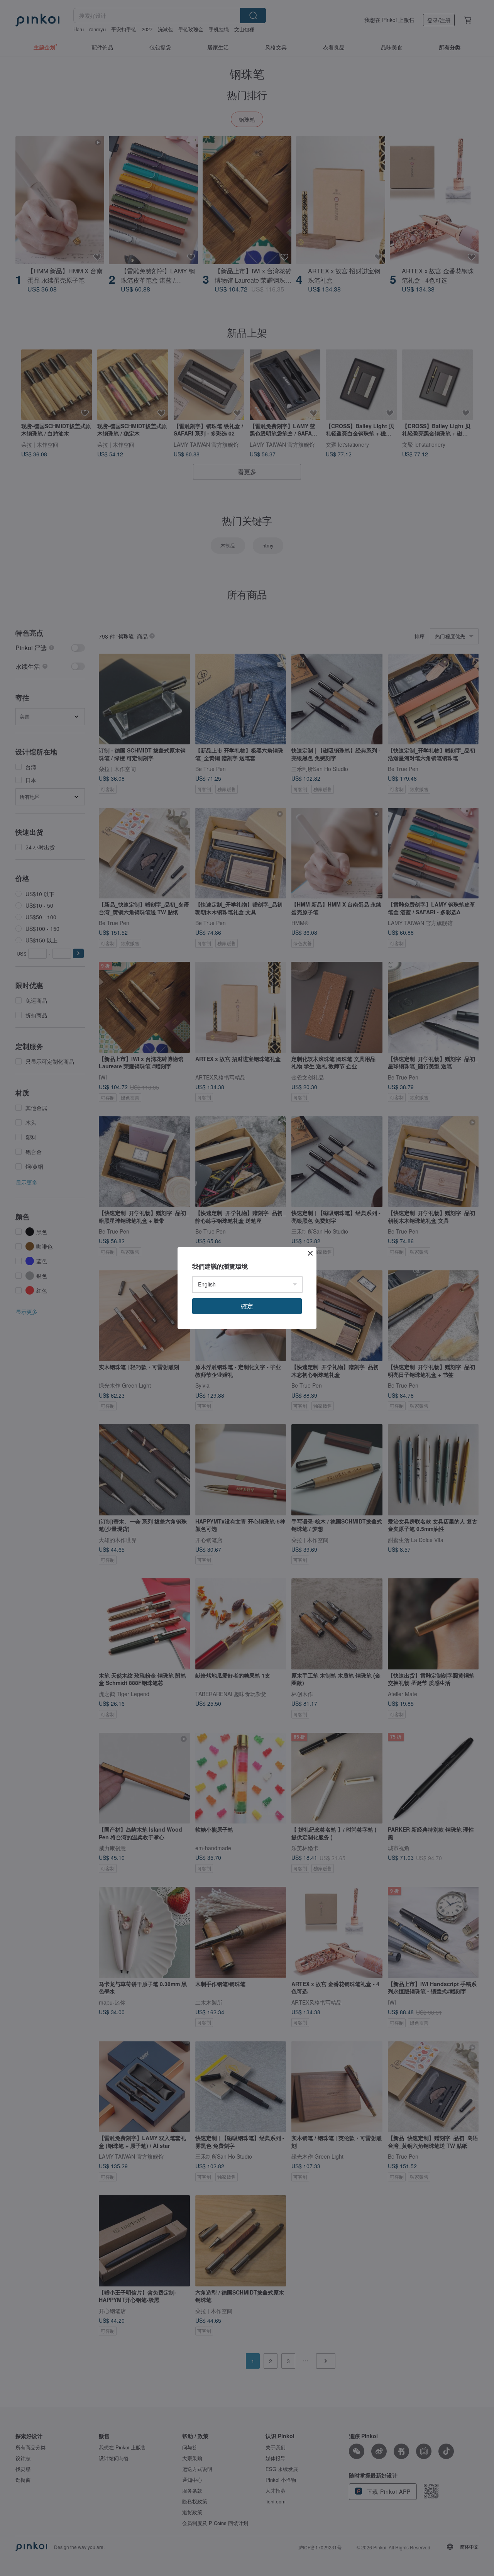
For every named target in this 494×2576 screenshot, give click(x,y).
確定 (247, 1306)
